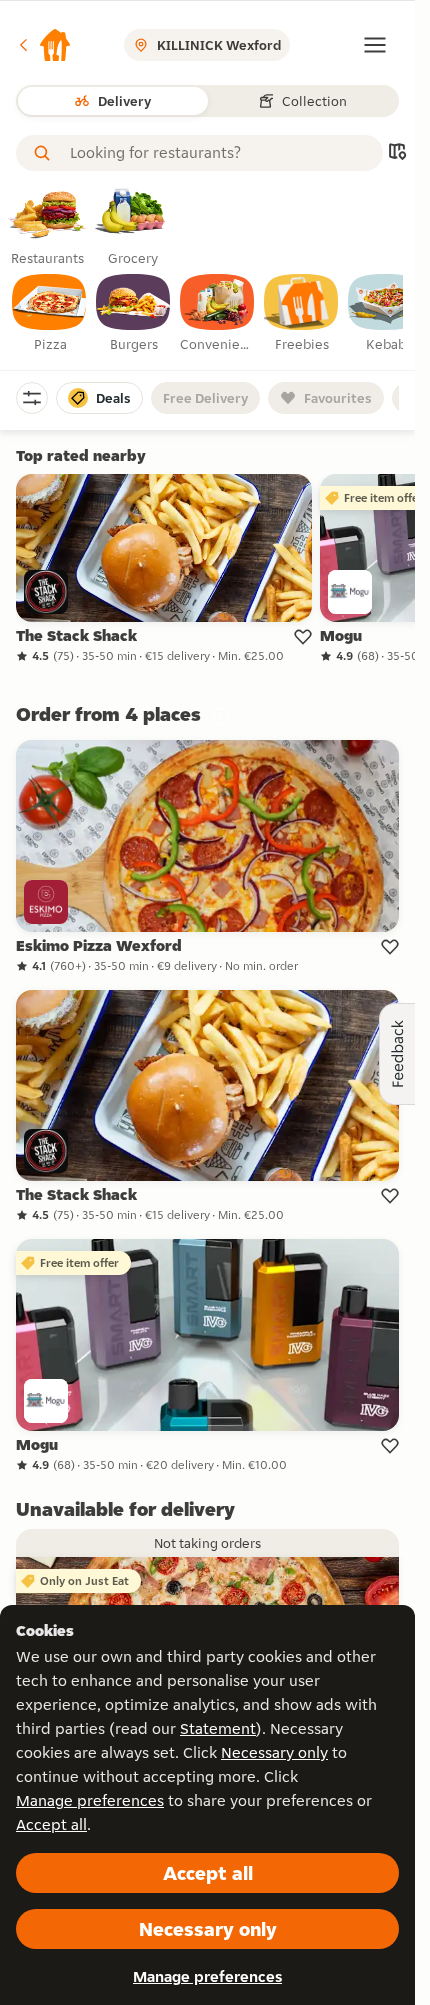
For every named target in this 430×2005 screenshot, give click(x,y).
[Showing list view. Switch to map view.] (397, 153)
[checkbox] (50, 314)
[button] (44, 45)
